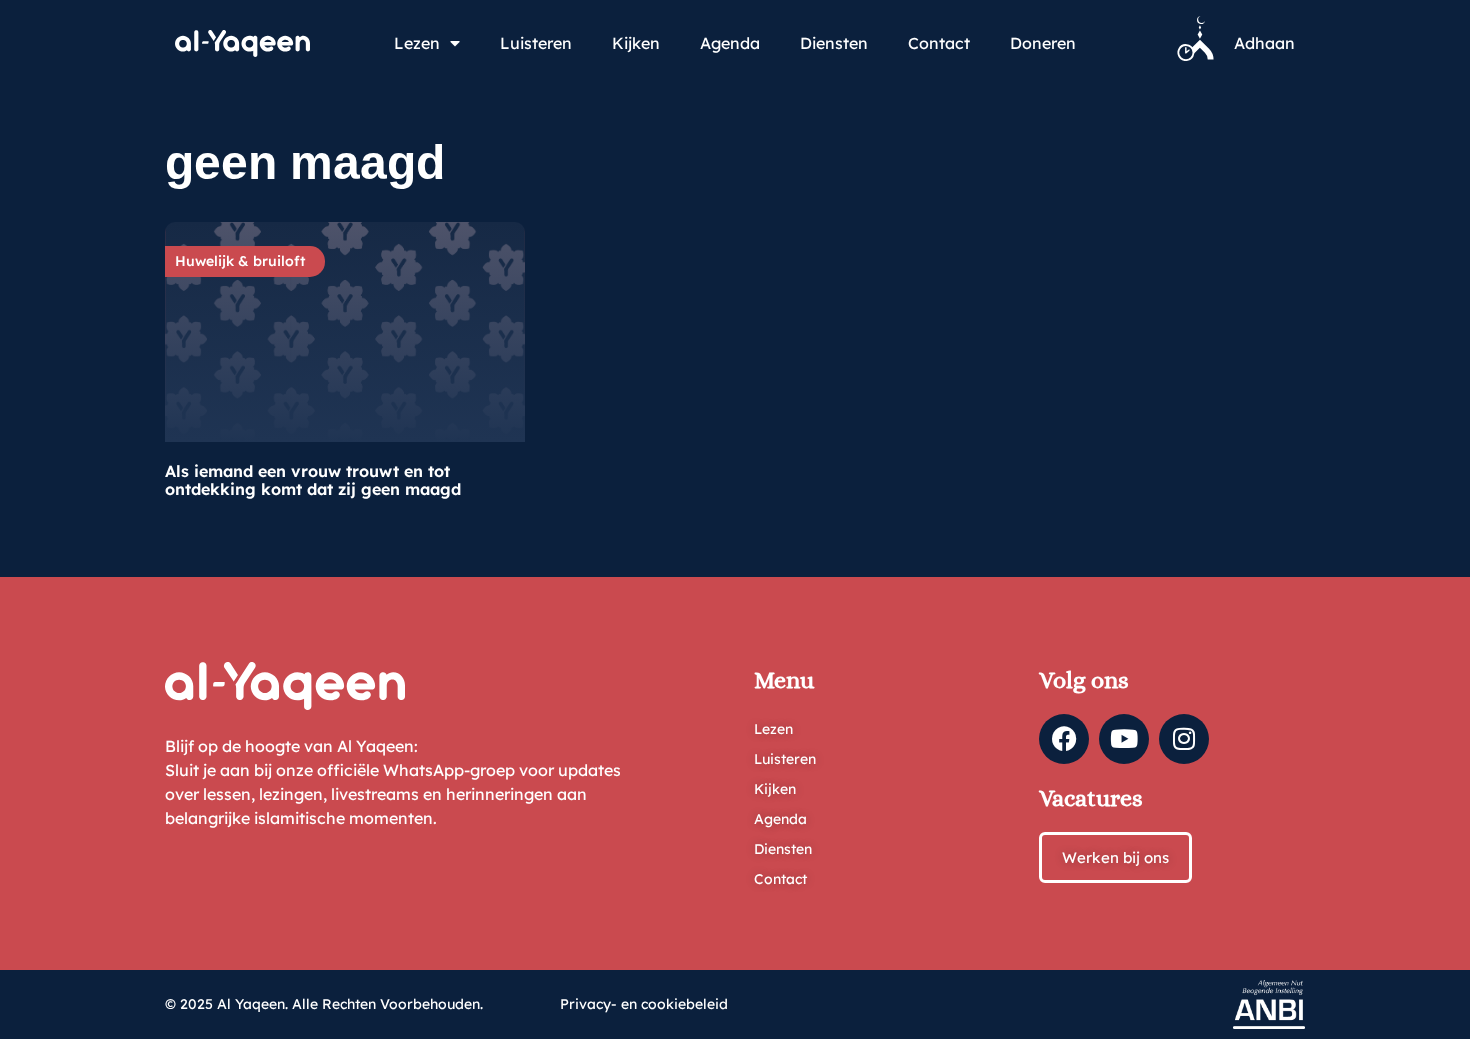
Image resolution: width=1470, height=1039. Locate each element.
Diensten (834, 43)
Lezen (417, 43)
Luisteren (536, 43)
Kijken (636, 43)
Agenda (730, 43)
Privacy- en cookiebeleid (644, 1004)
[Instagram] (1184, 739)
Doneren (1043, 43)
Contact (939, 43)
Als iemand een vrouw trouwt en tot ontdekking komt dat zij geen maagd (313, 480)
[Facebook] (1064, 739)
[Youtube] (1124, 739)
